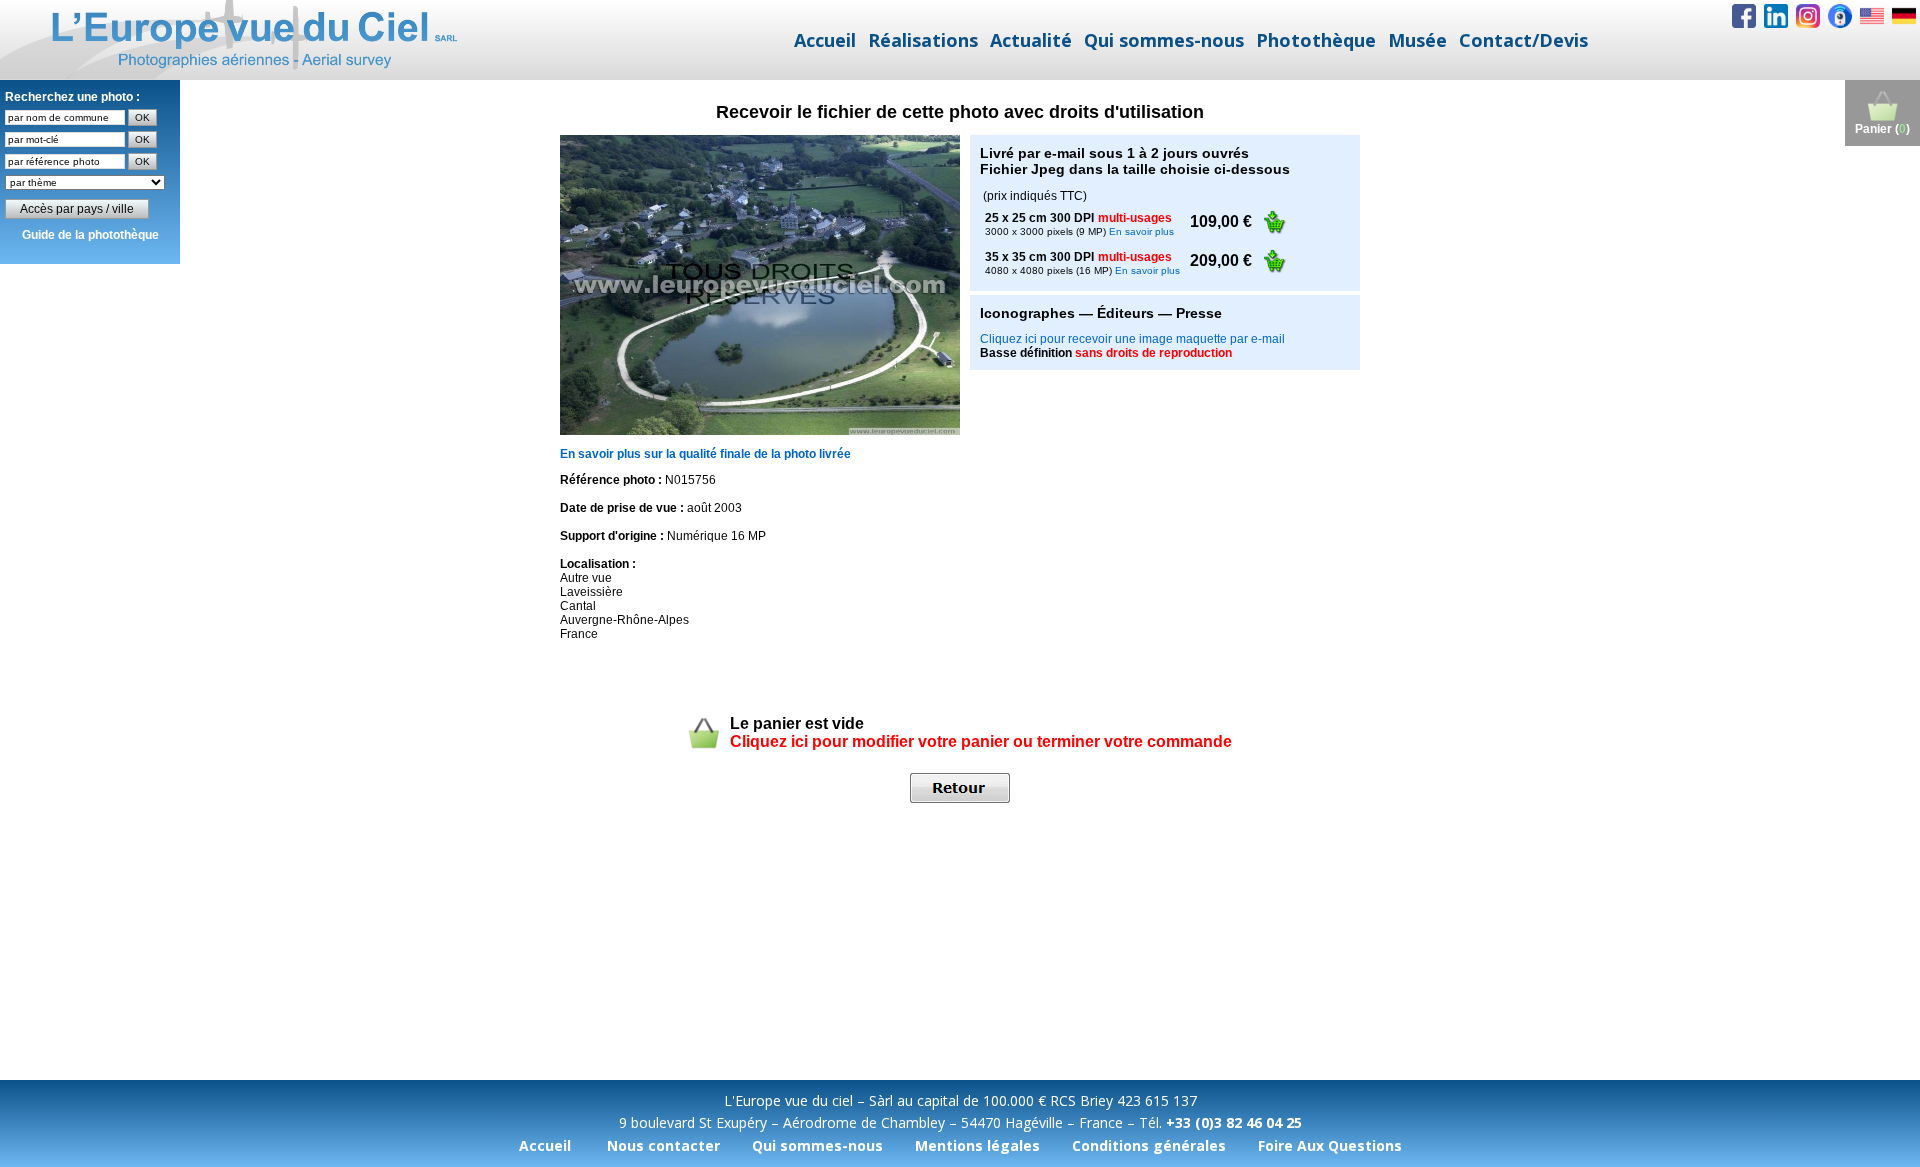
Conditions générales (1149, 1145)
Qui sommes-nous (1164, 40)
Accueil (825, 40)
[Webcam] (1840, 16)
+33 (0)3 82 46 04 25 (1234, 1122)
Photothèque (1316, 40)
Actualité (1031, 40)
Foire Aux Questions (1330, 1145)
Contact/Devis (1523, 40)
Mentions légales (977, 1145)
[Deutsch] (1904, 16)
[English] (1872, 16)
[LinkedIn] (1776, 16)
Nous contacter (663, 1145)
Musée (1417, 40)
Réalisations (923, 40)
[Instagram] (1808, 16)
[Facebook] (1744, 16)
